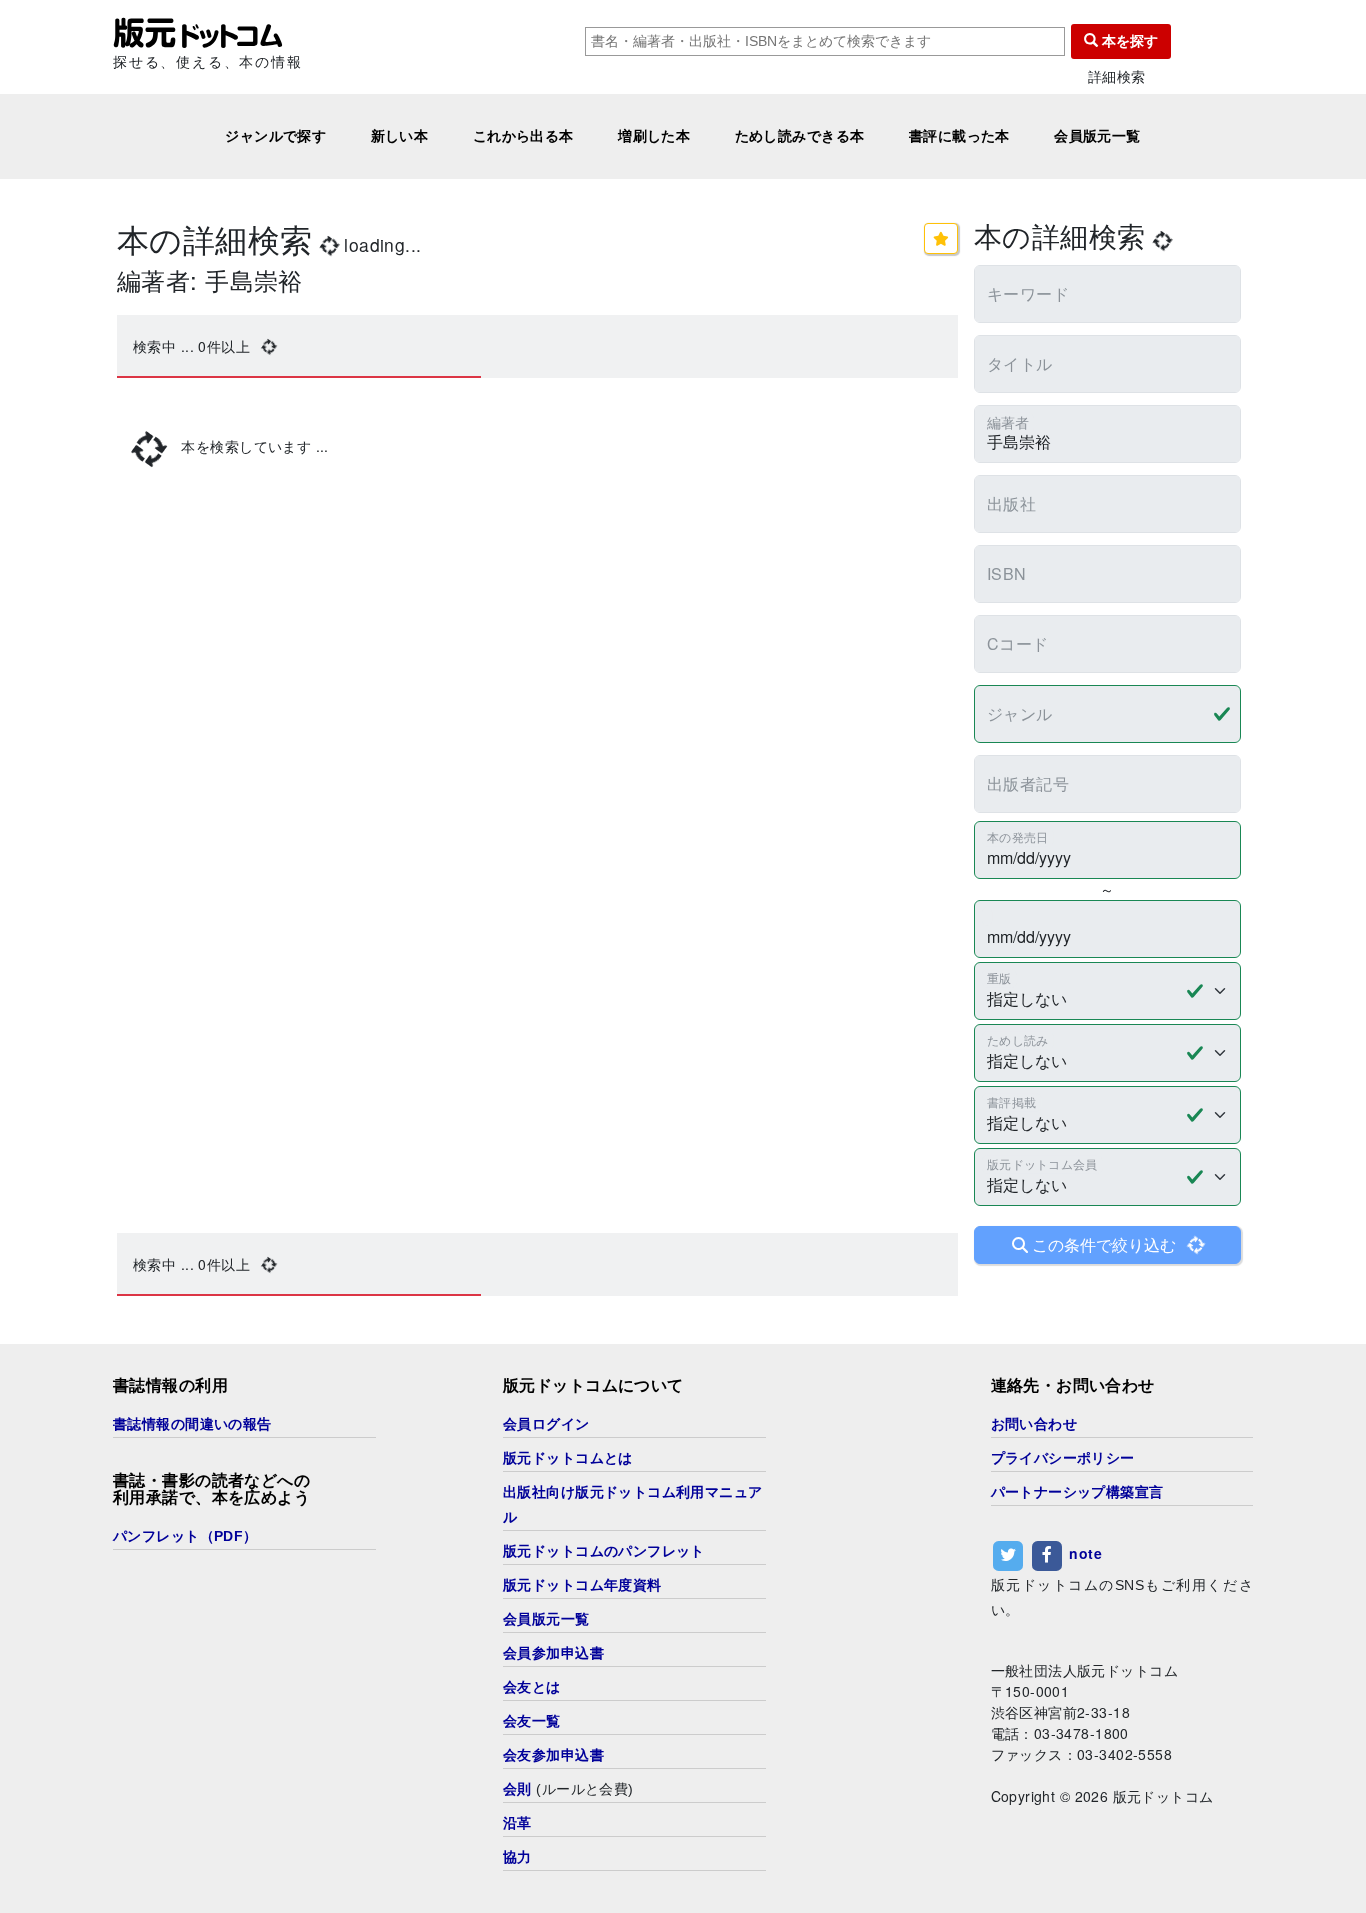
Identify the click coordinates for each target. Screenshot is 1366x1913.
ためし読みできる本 (800, 136)
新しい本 (400, 136)
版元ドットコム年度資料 (582, 1585)
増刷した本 (654, 136)
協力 (517, 1857)
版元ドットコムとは (568, 1458)
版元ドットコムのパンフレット (604, 1551)
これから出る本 (523, 136)
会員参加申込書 (553, 1653)
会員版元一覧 (1097, 136)
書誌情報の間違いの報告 (192, 1424)
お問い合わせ (1034, 1424)
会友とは (532, 1687)
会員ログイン (546, 1424)
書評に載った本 (959, 136)
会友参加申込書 (553, 1755)
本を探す (1128, 41)
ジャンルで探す (275, 136)
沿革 (517, 1823)
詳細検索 (1117, 76)
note (1085, 1553)
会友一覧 (532, 1721)
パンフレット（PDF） (185, 1536)
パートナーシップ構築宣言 (1077, 1492)
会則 (517, 1789)
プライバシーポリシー (1063, 1458)
